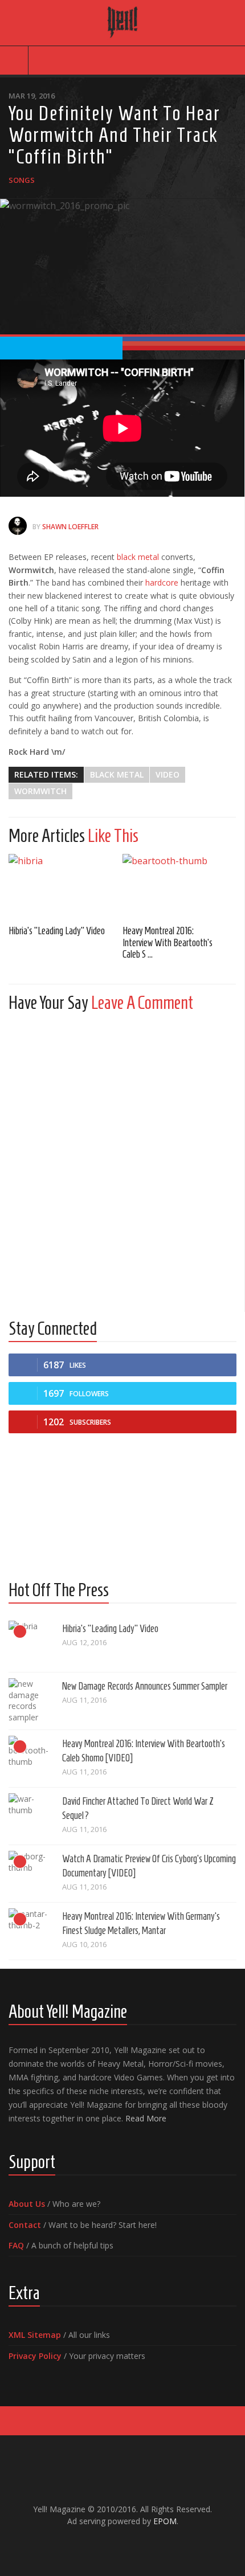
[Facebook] (95, 2545)
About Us (27, 2204)
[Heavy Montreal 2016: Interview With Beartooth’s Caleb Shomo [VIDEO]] (179, 886)
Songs (22, 180)
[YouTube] (113, 2545)
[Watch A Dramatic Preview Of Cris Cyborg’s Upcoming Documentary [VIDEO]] (31, 1874)
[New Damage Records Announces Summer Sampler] (31, 1701)
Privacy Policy (35, 2356)
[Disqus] (122, 1163)
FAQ (16, 2245)
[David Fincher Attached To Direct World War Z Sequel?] (31, 1816)
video (168, 774)
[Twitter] (132, 2545)
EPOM (165, 2521)
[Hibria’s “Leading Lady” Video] (66, 886)
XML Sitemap (35, 2335)
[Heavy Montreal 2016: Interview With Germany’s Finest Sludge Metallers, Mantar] (31, 1931)
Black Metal (117, 774)
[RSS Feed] (150, 2545)
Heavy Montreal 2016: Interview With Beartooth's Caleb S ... (168, 943)
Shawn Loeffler (70, 527)
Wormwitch (40, 791)
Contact (25, 2225)
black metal (138, 557)
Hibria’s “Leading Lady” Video (57, 931)
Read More (146, 2118)
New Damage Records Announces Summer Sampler (145, 1686)
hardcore (162, 582)
